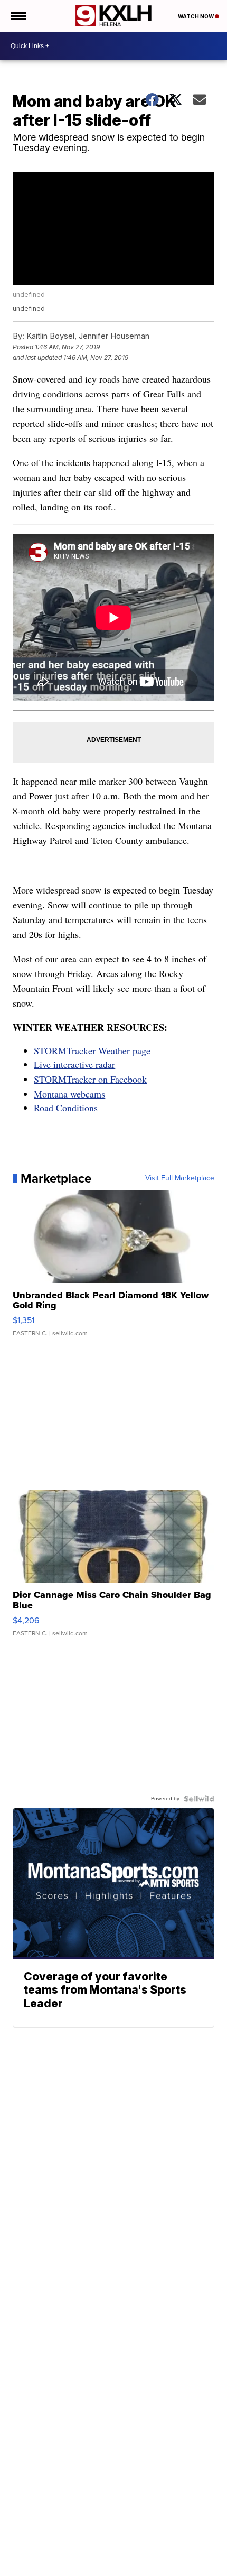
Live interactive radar (74, 1064)
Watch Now (196, 16)
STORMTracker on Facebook (90, 1079)
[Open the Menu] (18, 16)
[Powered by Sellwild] (199, 1799)
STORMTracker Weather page (92, 1050)
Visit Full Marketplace (180, 1178)
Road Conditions (66, 1108)
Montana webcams (69, 1094)
